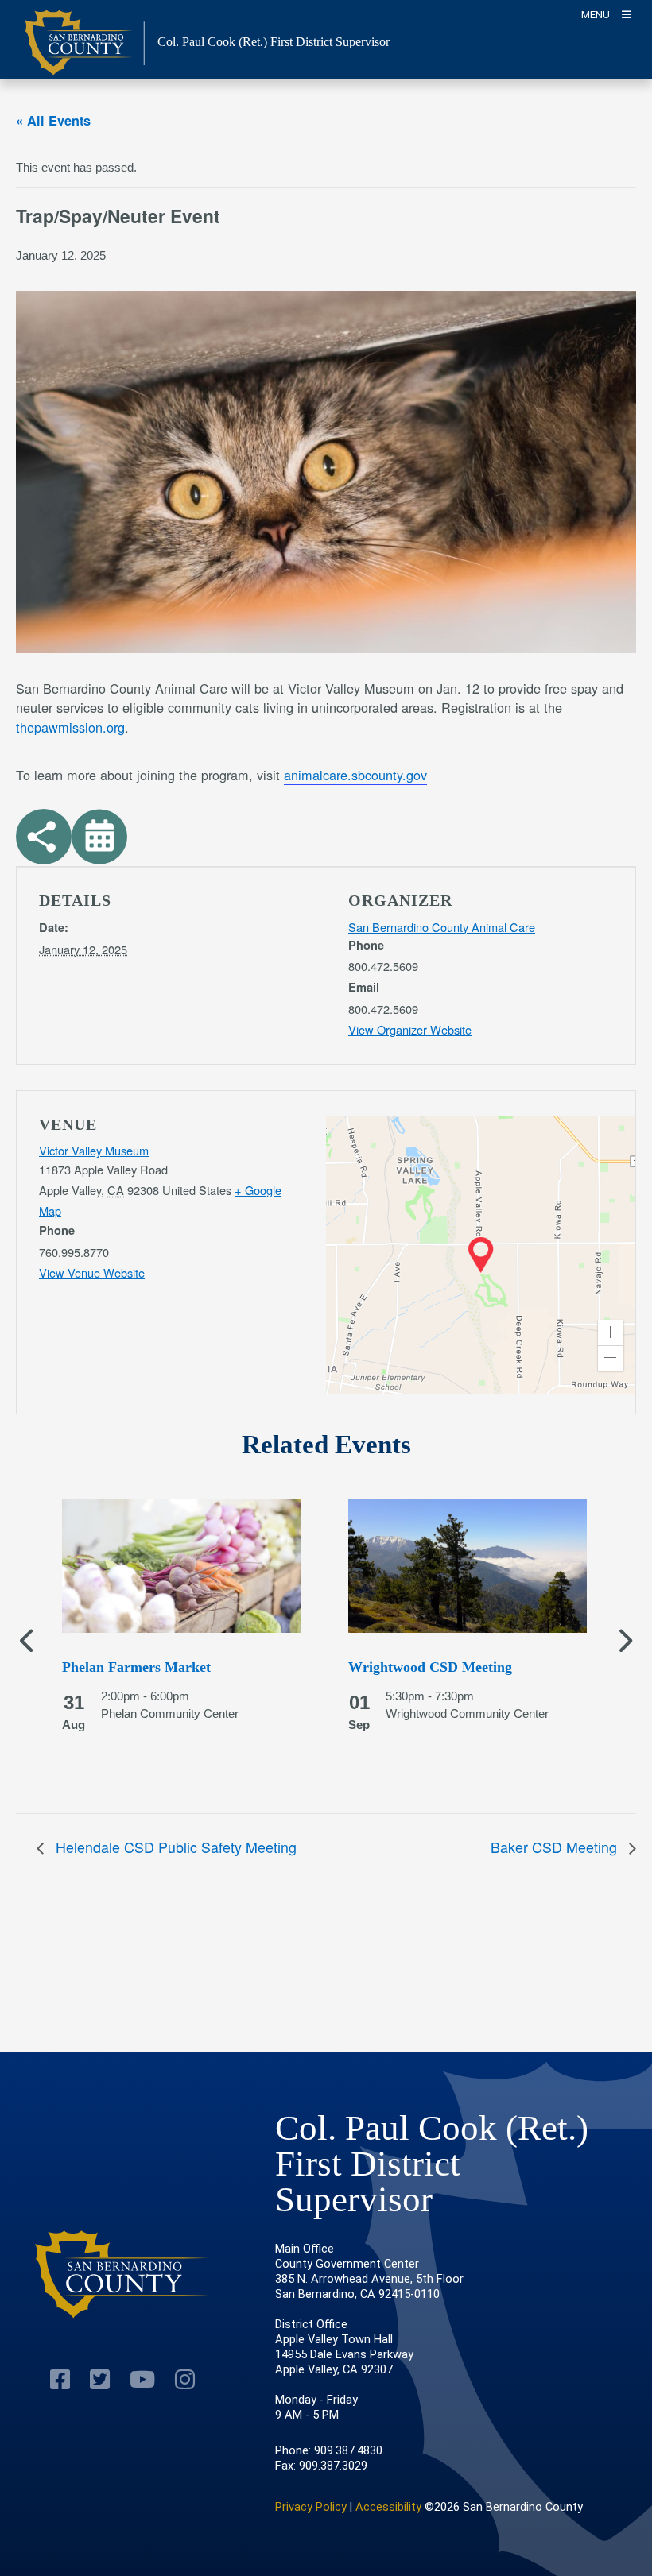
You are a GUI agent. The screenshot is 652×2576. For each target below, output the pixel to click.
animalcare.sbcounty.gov (355, 775)
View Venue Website (92, 1273)
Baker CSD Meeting (556, 1847)
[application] (481, 1255)
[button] (611, 1332)
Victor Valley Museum (94, 1150)
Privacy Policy (311, 2507)
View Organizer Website (410, 1029)
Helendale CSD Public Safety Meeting (174, 1847)
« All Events (53, 120)
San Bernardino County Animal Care (442, 927)
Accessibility (388, 2507)
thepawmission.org (70, 727)
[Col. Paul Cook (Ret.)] (122, 2274)
